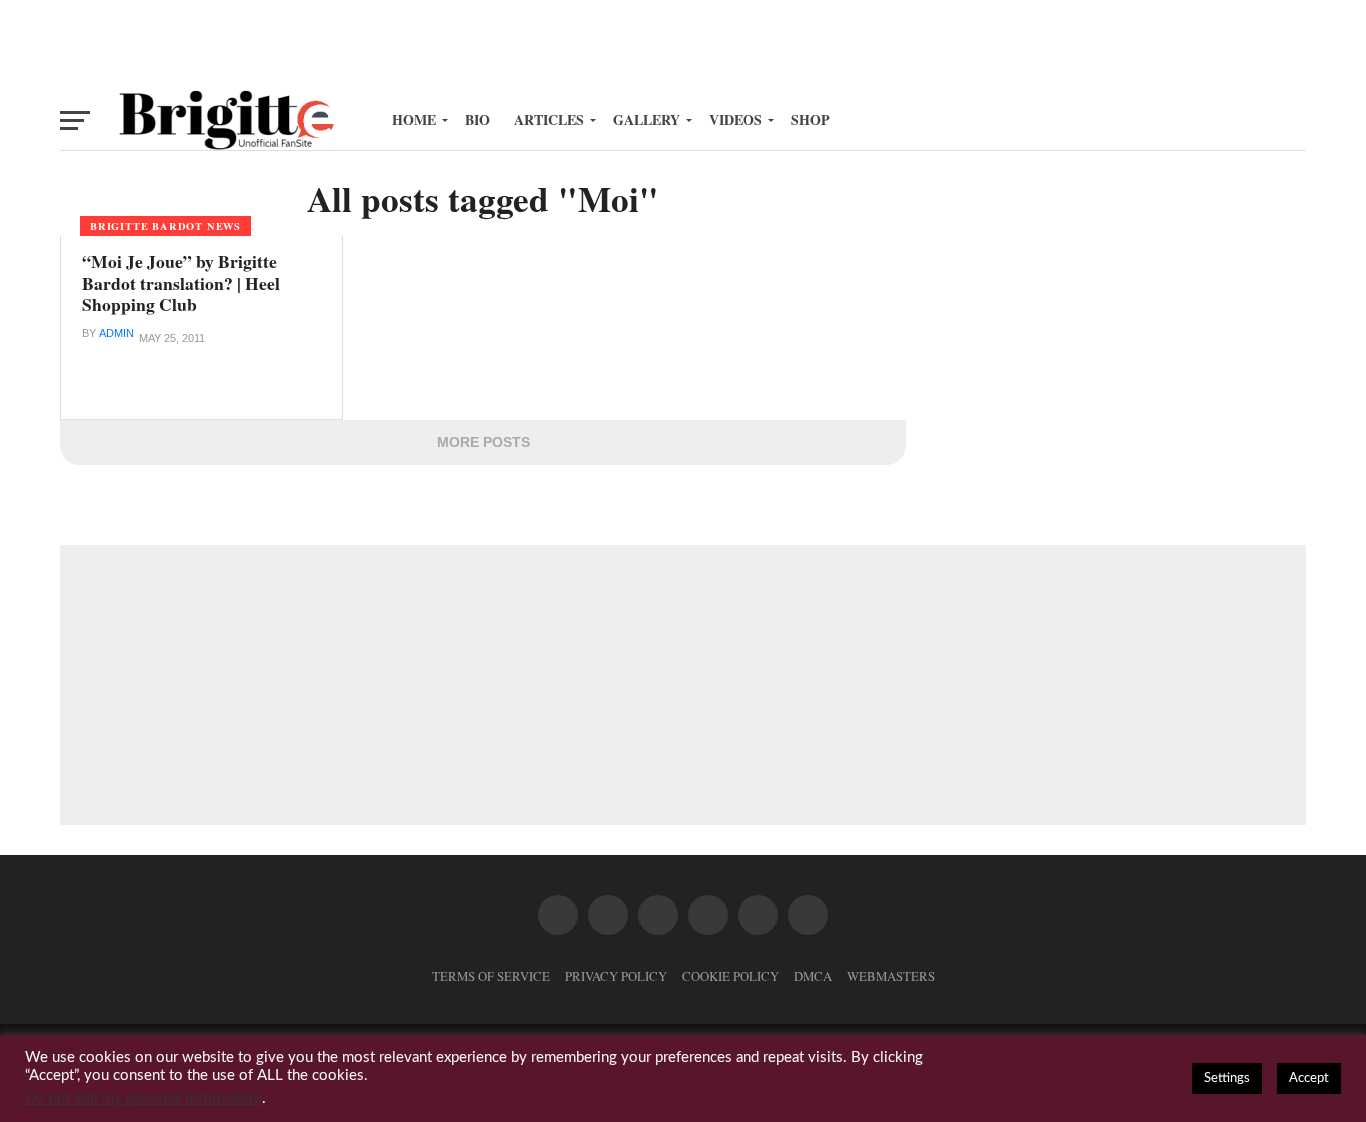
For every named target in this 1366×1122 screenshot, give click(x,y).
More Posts (483, 442)
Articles (549, 119)
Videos (735, 119)
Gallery (646, 119)
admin (116, 333)
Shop (810, 119)
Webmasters (891, 976)
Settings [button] (1227, 1078)
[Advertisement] (683, 45)
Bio (477, 119)
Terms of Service (491, 976)
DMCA (813, 976)
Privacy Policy (616, 976)
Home (414, 119)
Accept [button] (1309, 1078)
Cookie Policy (730, 976)
